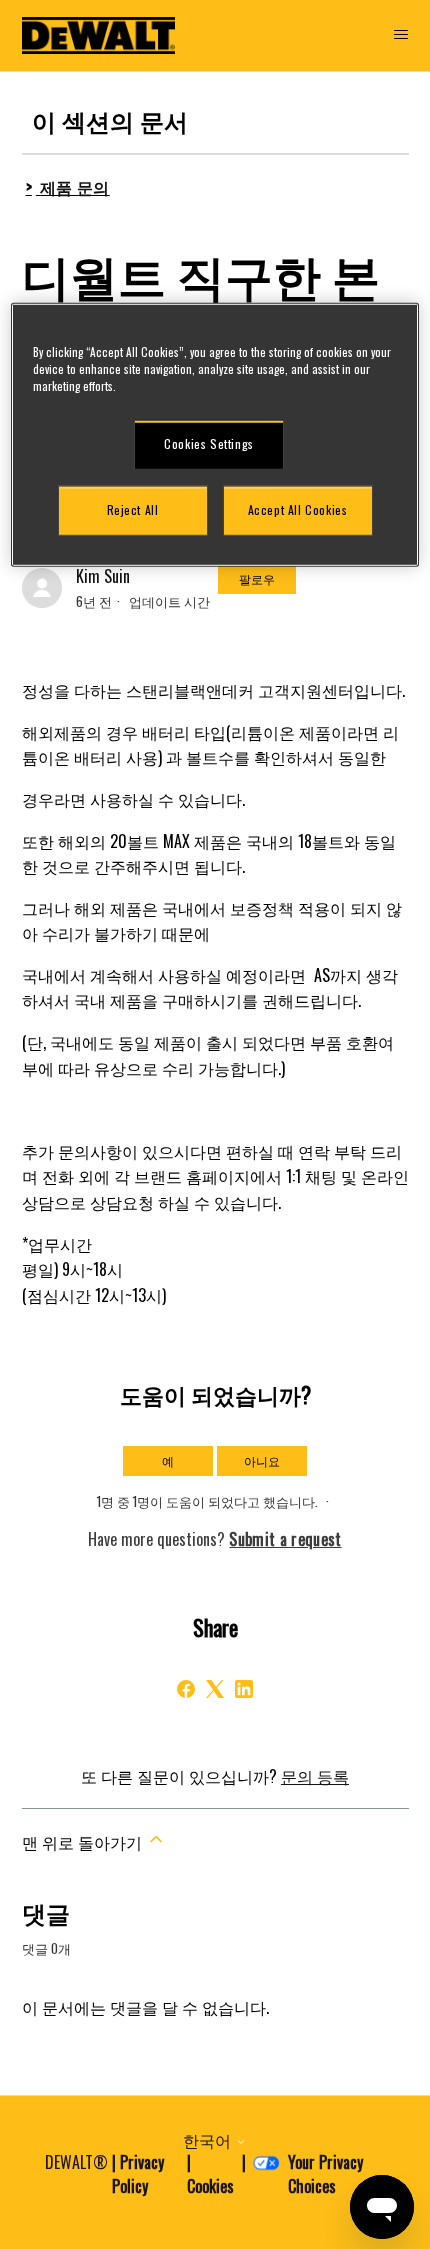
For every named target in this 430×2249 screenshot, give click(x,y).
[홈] (99, 35)
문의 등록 (315, 1776)
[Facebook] (186, 1689)
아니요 (262, 1460)
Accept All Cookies (298, 509)
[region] (215, 434)
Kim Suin (103, 576)
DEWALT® (76, 2162)
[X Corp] (215, 1689)
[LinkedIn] (244, 1689)
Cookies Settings (209, 443)
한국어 (209, 2140)
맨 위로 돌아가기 (84, 1842)
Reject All (133, 509)
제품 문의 (75, 187)
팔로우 (257, 578)
